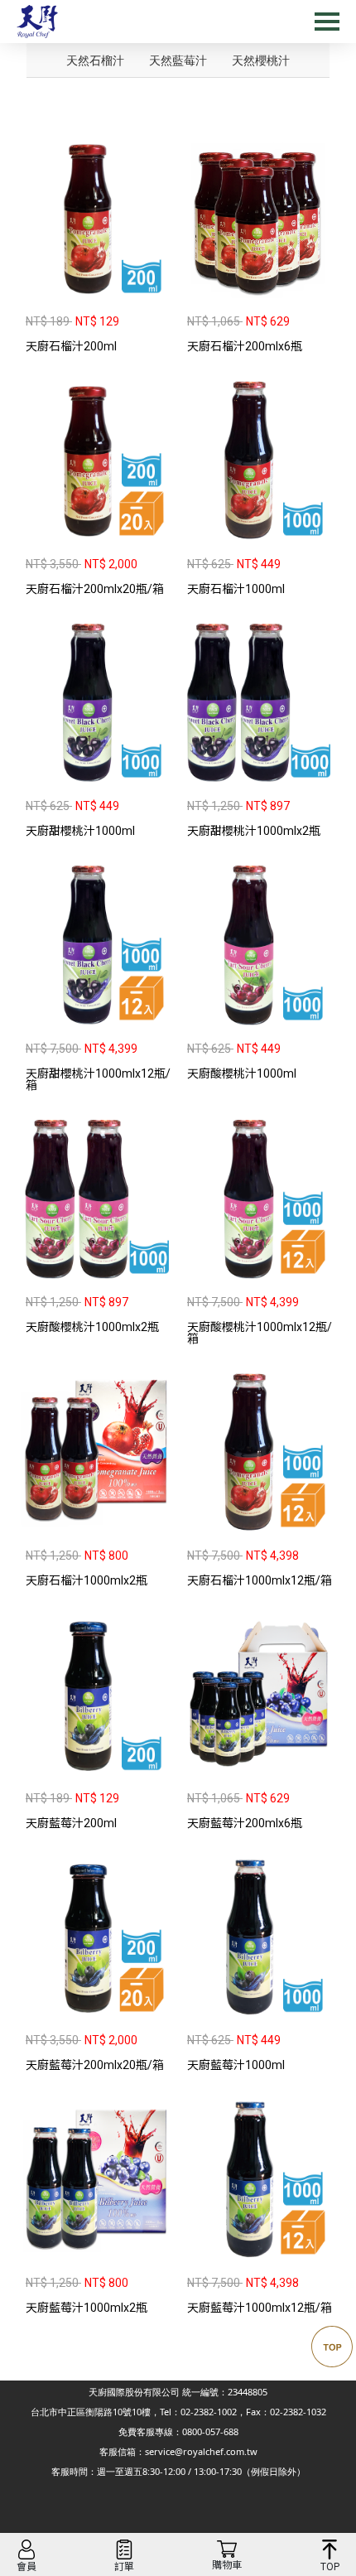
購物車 (227, 2565)
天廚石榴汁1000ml (236, 589)
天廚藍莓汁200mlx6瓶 (245, 1823)
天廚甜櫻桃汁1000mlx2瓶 (254, 831)
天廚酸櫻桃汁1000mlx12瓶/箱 (260, 1333)
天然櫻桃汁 (261, 60)
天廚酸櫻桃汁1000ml (242, 1073)
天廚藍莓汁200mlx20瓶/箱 (95, 2065)
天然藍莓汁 (178, 60)
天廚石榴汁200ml (71, 346)
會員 (26, 2567)
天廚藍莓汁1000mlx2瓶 (87, 2308)
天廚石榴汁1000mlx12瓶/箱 (260, 1580)
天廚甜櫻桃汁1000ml (80, 831)
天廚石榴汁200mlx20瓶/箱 (95, 589)
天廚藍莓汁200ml (71, 1823)
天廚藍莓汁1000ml (236, 2065)
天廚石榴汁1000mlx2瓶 (87, 1580)
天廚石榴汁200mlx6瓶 (245, 346)
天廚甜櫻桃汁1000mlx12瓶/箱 (98, 1079)
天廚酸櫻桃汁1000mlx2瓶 (92, 1327)
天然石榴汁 (95, 60)
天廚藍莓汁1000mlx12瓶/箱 (260, 2308)
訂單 (124, 2567)
